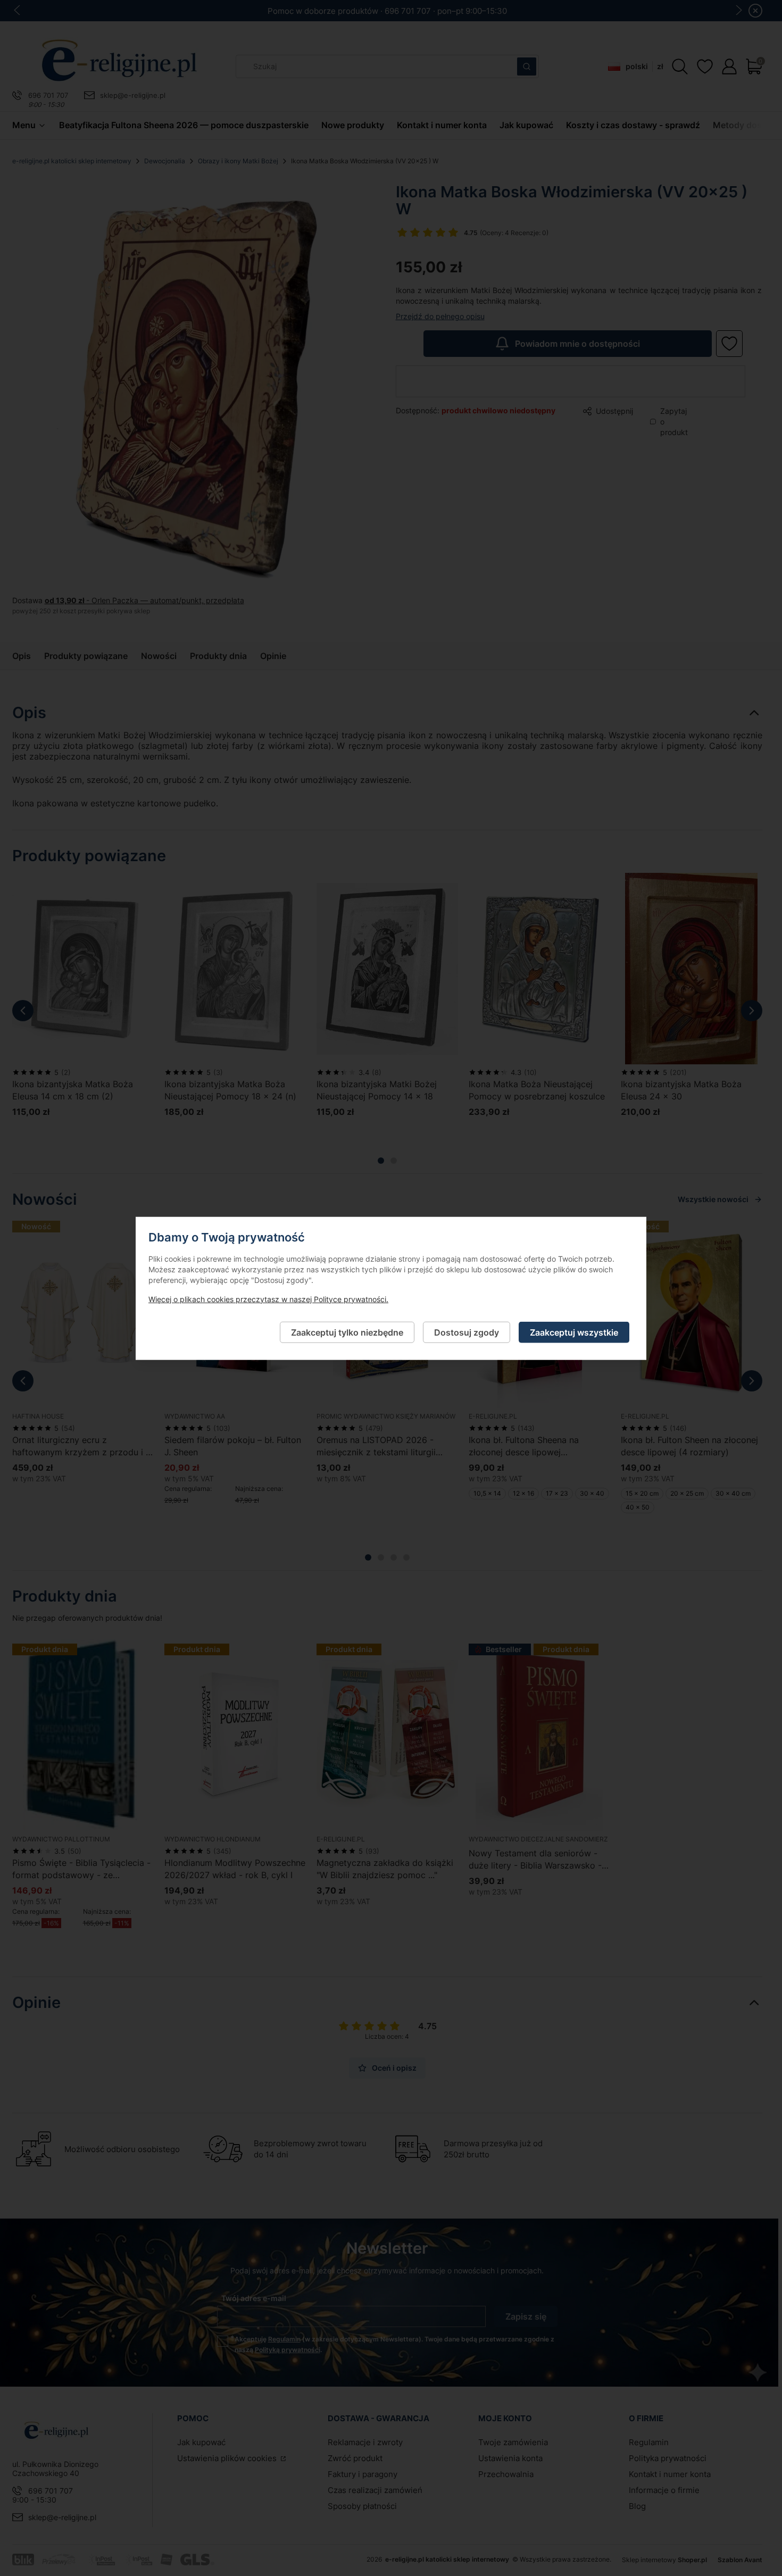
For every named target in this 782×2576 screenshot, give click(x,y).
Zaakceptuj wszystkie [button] (574, 1332)
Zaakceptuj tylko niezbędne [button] (347, 1332)
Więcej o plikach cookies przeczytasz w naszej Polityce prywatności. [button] (268, 1299)
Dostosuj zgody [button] (467, 1332)
